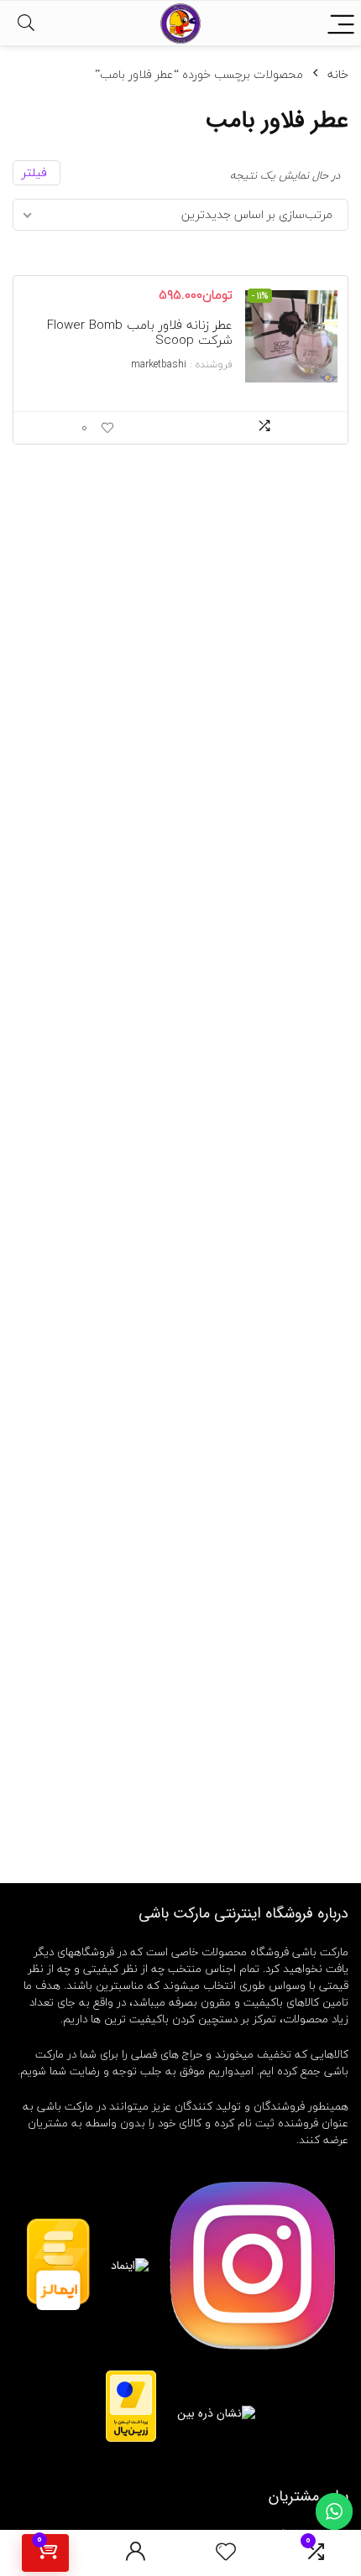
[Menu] (341, 23)
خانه (338, 74)
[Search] (26, 23)
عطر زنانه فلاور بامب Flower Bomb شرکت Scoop (140, 332)
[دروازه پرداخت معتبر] (131, 2378)
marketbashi (159, 364)
